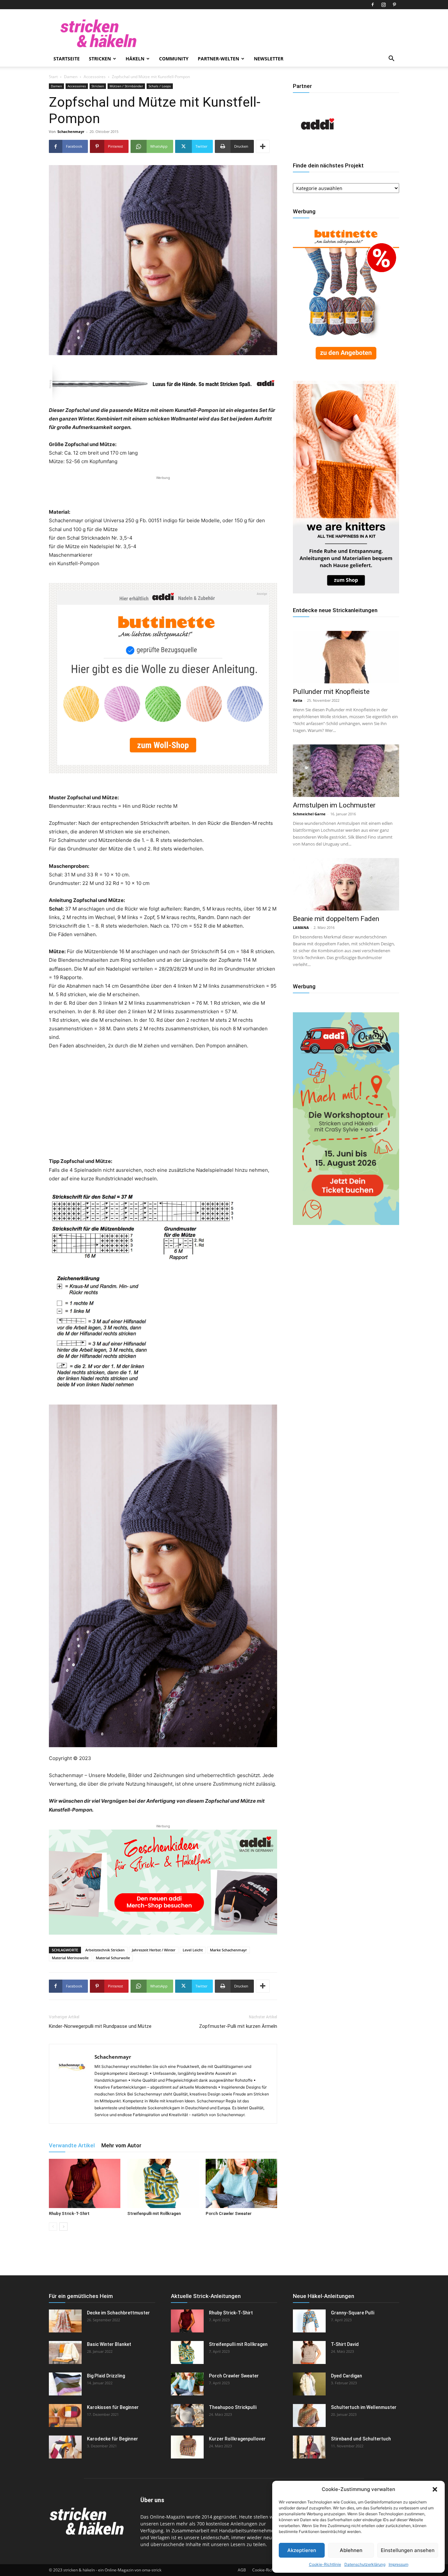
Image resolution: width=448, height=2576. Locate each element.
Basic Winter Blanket (109, 2344)
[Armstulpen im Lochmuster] (346, 771)
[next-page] (63, 2227)
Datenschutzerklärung (365, 2564)
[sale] (346, 365)
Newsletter (269, 59)
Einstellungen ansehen (408, 2550)
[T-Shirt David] (309, 2352)
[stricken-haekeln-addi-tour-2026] (346, 1223)
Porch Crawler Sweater (229, 2213)
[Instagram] (383, 5)
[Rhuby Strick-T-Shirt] (85, 2183)
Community (174, 59)
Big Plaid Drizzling (106, 2376)
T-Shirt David (345, 2344)
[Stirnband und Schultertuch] (309, 2447)
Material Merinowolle (70, 1958)
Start (53, 77)
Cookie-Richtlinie (325, 2564)
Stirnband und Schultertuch (361, 2439)
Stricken (100, 59)
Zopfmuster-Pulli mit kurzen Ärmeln (238, 2026)
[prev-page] (53, 2227)
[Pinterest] (394, 5)
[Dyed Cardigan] (309, 2384)
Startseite (67, 59)
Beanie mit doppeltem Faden (336, 919)
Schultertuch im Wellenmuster (364, 2407)
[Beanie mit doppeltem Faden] (346, 884)
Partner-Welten (218, 59)
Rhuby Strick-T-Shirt (69, 2213)
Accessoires (95, 77)
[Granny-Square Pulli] (309, 2321)
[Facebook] (373, 5)
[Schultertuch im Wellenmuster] (309, 2415)
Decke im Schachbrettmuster (118, 2313)
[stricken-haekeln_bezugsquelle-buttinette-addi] (163, 678)
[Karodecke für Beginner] (65, 2447)
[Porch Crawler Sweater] (241, 2183)
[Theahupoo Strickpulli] (187, 2415)
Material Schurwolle (113, 1958)
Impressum (398, 2564)
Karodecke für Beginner (112, 2439)
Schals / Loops (160, 86)
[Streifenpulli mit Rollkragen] (163, 2183)
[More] (263, 146)
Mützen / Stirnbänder (126, 86)
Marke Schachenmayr (228, 1950)
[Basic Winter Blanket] (65, 2352)
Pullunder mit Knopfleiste (331, 692)
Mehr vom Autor (121, 2145)
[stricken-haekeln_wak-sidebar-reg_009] (346, 592)
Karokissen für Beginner (113, 2407)
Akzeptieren (302, 2550)
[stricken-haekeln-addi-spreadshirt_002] (163, 1882)
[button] (435, 2489)
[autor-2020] (317, 147)
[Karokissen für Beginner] (65, 2415)
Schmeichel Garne (309, 814)
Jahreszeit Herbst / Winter (154, 1950)
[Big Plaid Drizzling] (65, 2384)
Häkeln (135, 59)
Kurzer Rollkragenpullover (237, 2439)
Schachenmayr (71, 131)
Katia (298, 700)
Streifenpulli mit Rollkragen (154, 2213)
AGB (242, 2570)
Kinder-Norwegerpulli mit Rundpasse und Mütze (100, 2026)
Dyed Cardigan (346, 2376)
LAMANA (301, 927)
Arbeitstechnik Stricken (105, 1950)
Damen (71, 77)
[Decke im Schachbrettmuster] (65, 2321)
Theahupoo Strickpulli (233, 2407)
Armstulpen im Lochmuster (334, 805)
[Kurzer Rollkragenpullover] (187, 2447)
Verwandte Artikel (72, 2145)
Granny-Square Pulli (353, 2313)
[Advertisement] (163, 491)
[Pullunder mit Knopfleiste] (346, 657)
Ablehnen (351, 2550)
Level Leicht (193, 1950)
